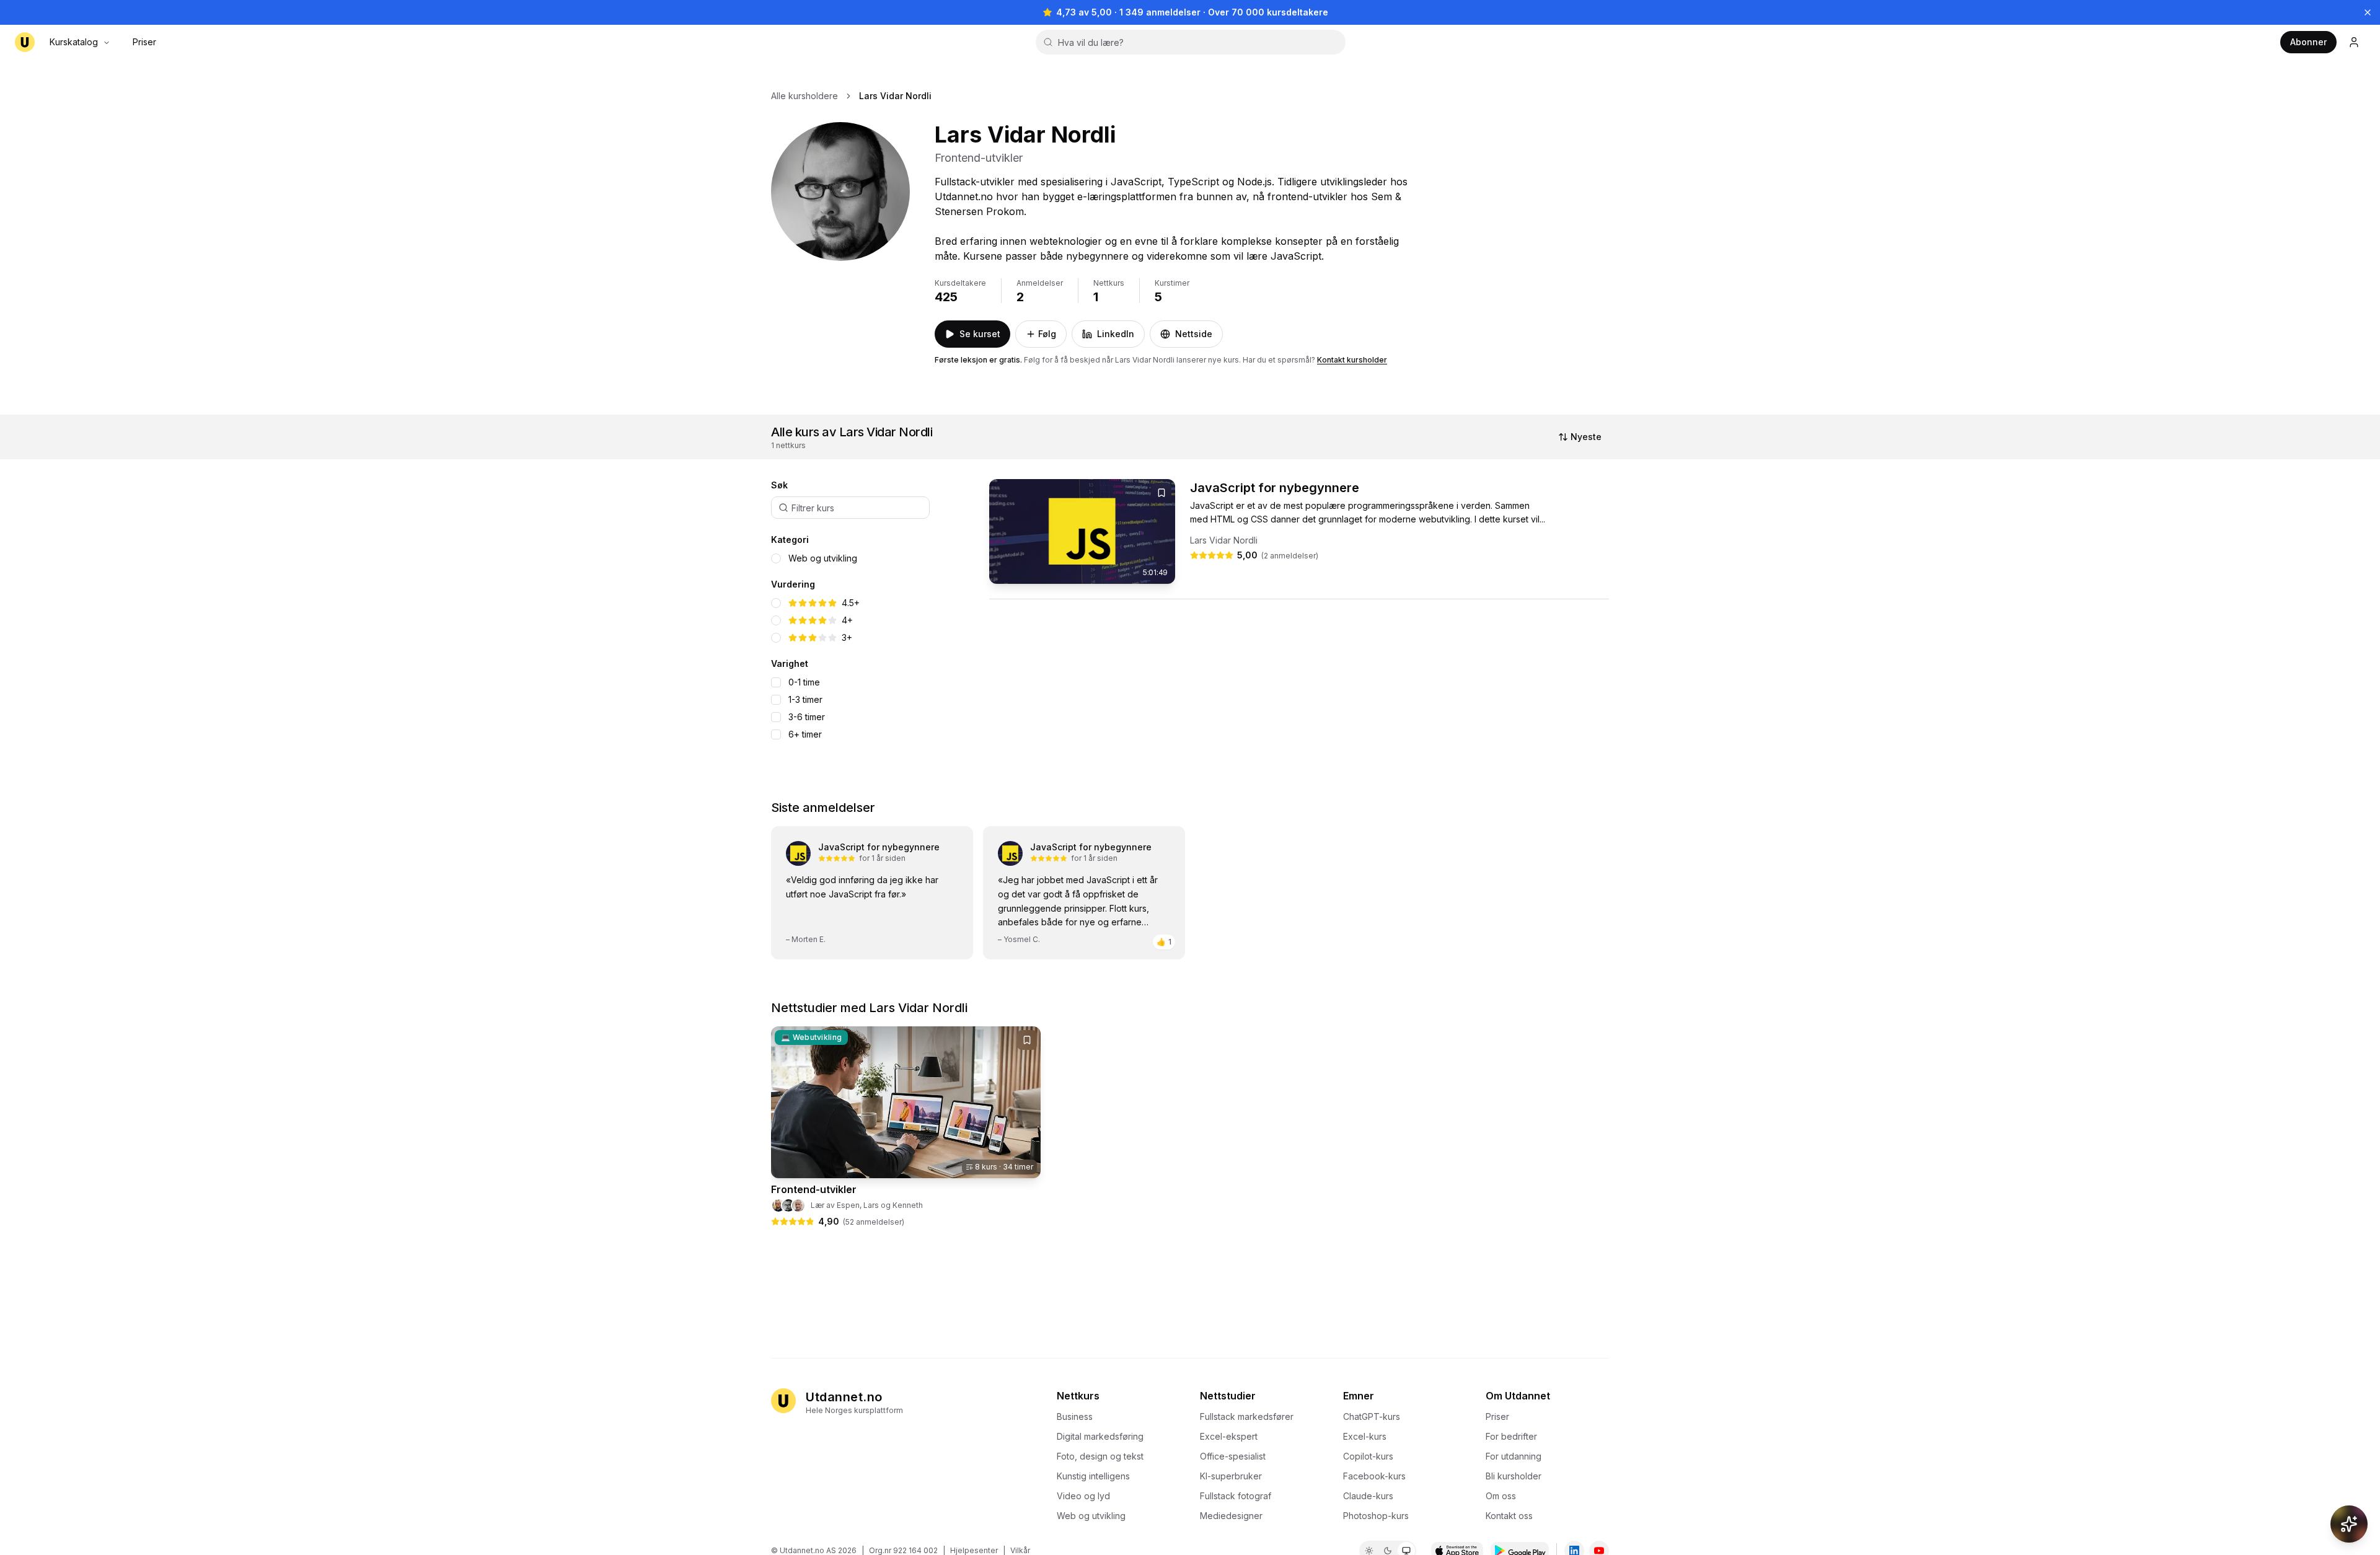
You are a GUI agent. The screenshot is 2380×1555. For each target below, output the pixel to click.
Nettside (1194, 334)
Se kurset (980, 334)
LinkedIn (1116, 334)
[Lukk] (2368, 12)
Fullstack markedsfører (1247, 1416)
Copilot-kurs (1368, 1456)
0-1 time (804, 682)
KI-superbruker (1231, 1476)
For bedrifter (1511, 1436)
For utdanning (1514, 1456)
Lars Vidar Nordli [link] (895, 96)
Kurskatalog (74, 42)
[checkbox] (776, 682)
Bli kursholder (1514, 1476)
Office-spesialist (1233, 1456)
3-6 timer (807, 717)
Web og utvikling (823, 558)
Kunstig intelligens (1093, 1476)
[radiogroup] (870, 558)
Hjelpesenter (974, 1550)
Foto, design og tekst (1100, 1456)
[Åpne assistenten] (2349, 1524)
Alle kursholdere (804, 96)
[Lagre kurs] (1161, 493)
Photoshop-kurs (1376, 1516)
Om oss (1501, 1496)
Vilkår (1020, 1550)
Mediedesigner (1231, 1516)
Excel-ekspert (1229, 1436)
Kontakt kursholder (1352, 360)
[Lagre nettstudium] (1027, 1040)
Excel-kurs (1365, 1436)
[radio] (776, 558)
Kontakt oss (1509, 1516)
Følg (1047, 334)
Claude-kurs (1368, 1496)
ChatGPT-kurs (1372, 1416)
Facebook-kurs (1374, 1476)
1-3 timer (805, 700)
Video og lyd (1083, 1496)
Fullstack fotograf (1236, 1496)
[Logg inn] (2354, 42)
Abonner (2308, 42)
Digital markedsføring (1100, 1436)
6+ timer (805, 734)
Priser (144, 42)
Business (1075, 1416)
